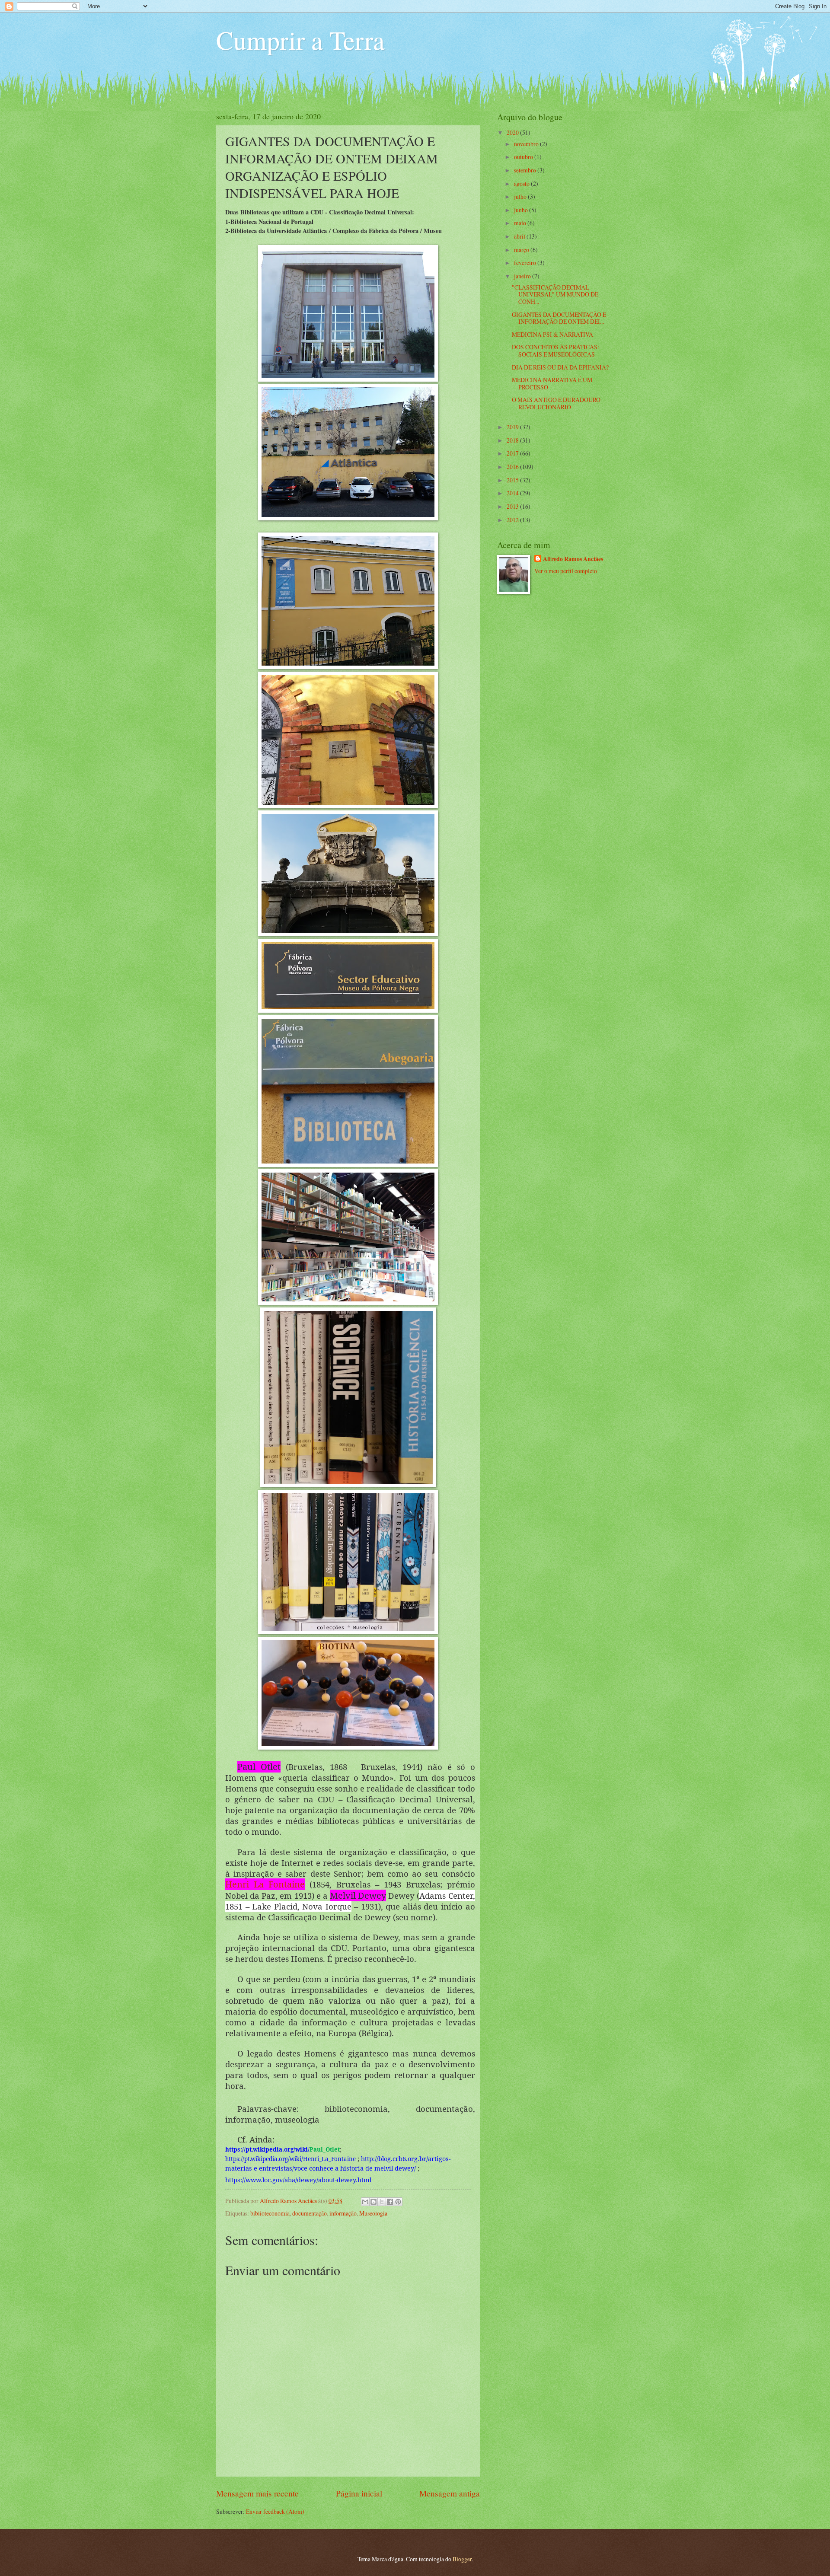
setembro (526, 170)
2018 (513, 440)
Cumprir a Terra (300, 40)
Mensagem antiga (450, 2493)
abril (520, 236)
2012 (513, 520)
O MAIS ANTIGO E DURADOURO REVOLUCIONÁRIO (556, 403)
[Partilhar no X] (382, 2202)
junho (522, 210)
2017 (513, 453)
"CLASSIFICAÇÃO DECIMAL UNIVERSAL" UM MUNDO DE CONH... (555, 294)
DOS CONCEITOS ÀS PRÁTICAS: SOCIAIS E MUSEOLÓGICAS (555, 351)
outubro (524, 157)
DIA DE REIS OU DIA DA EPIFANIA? (560, 367)
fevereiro (526, 263)
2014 (513, 493)
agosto (522, 183)
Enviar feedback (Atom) (275, 2511)
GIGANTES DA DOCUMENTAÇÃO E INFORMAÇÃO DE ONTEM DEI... (559, 318)
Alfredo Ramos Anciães (289, 2201)
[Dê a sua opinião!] (373, 2202)
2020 (513, 132)
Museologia (373, 2213)
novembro (527, 144)
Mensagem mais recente (257, 2493)
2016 (513, 467)
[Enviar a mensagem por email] (365, 2202)
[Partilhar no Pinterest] (398, 2202)
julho (521, 196)
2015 (513, 480)
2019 (513, 427)
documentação (310, 2213)
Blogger (462, 2559)
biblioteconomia (270, 2213)
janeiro (523, 276)
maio (521, 223)
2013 (513, 506)
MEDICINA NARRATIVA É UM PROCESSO (552, 383)
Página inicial (359, 2493)
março (522, 250)
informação (343, 2213)
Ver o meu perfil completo (566, 571)
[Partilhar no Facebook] (390, 2202)
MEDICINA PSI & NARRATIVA (552, 334)
